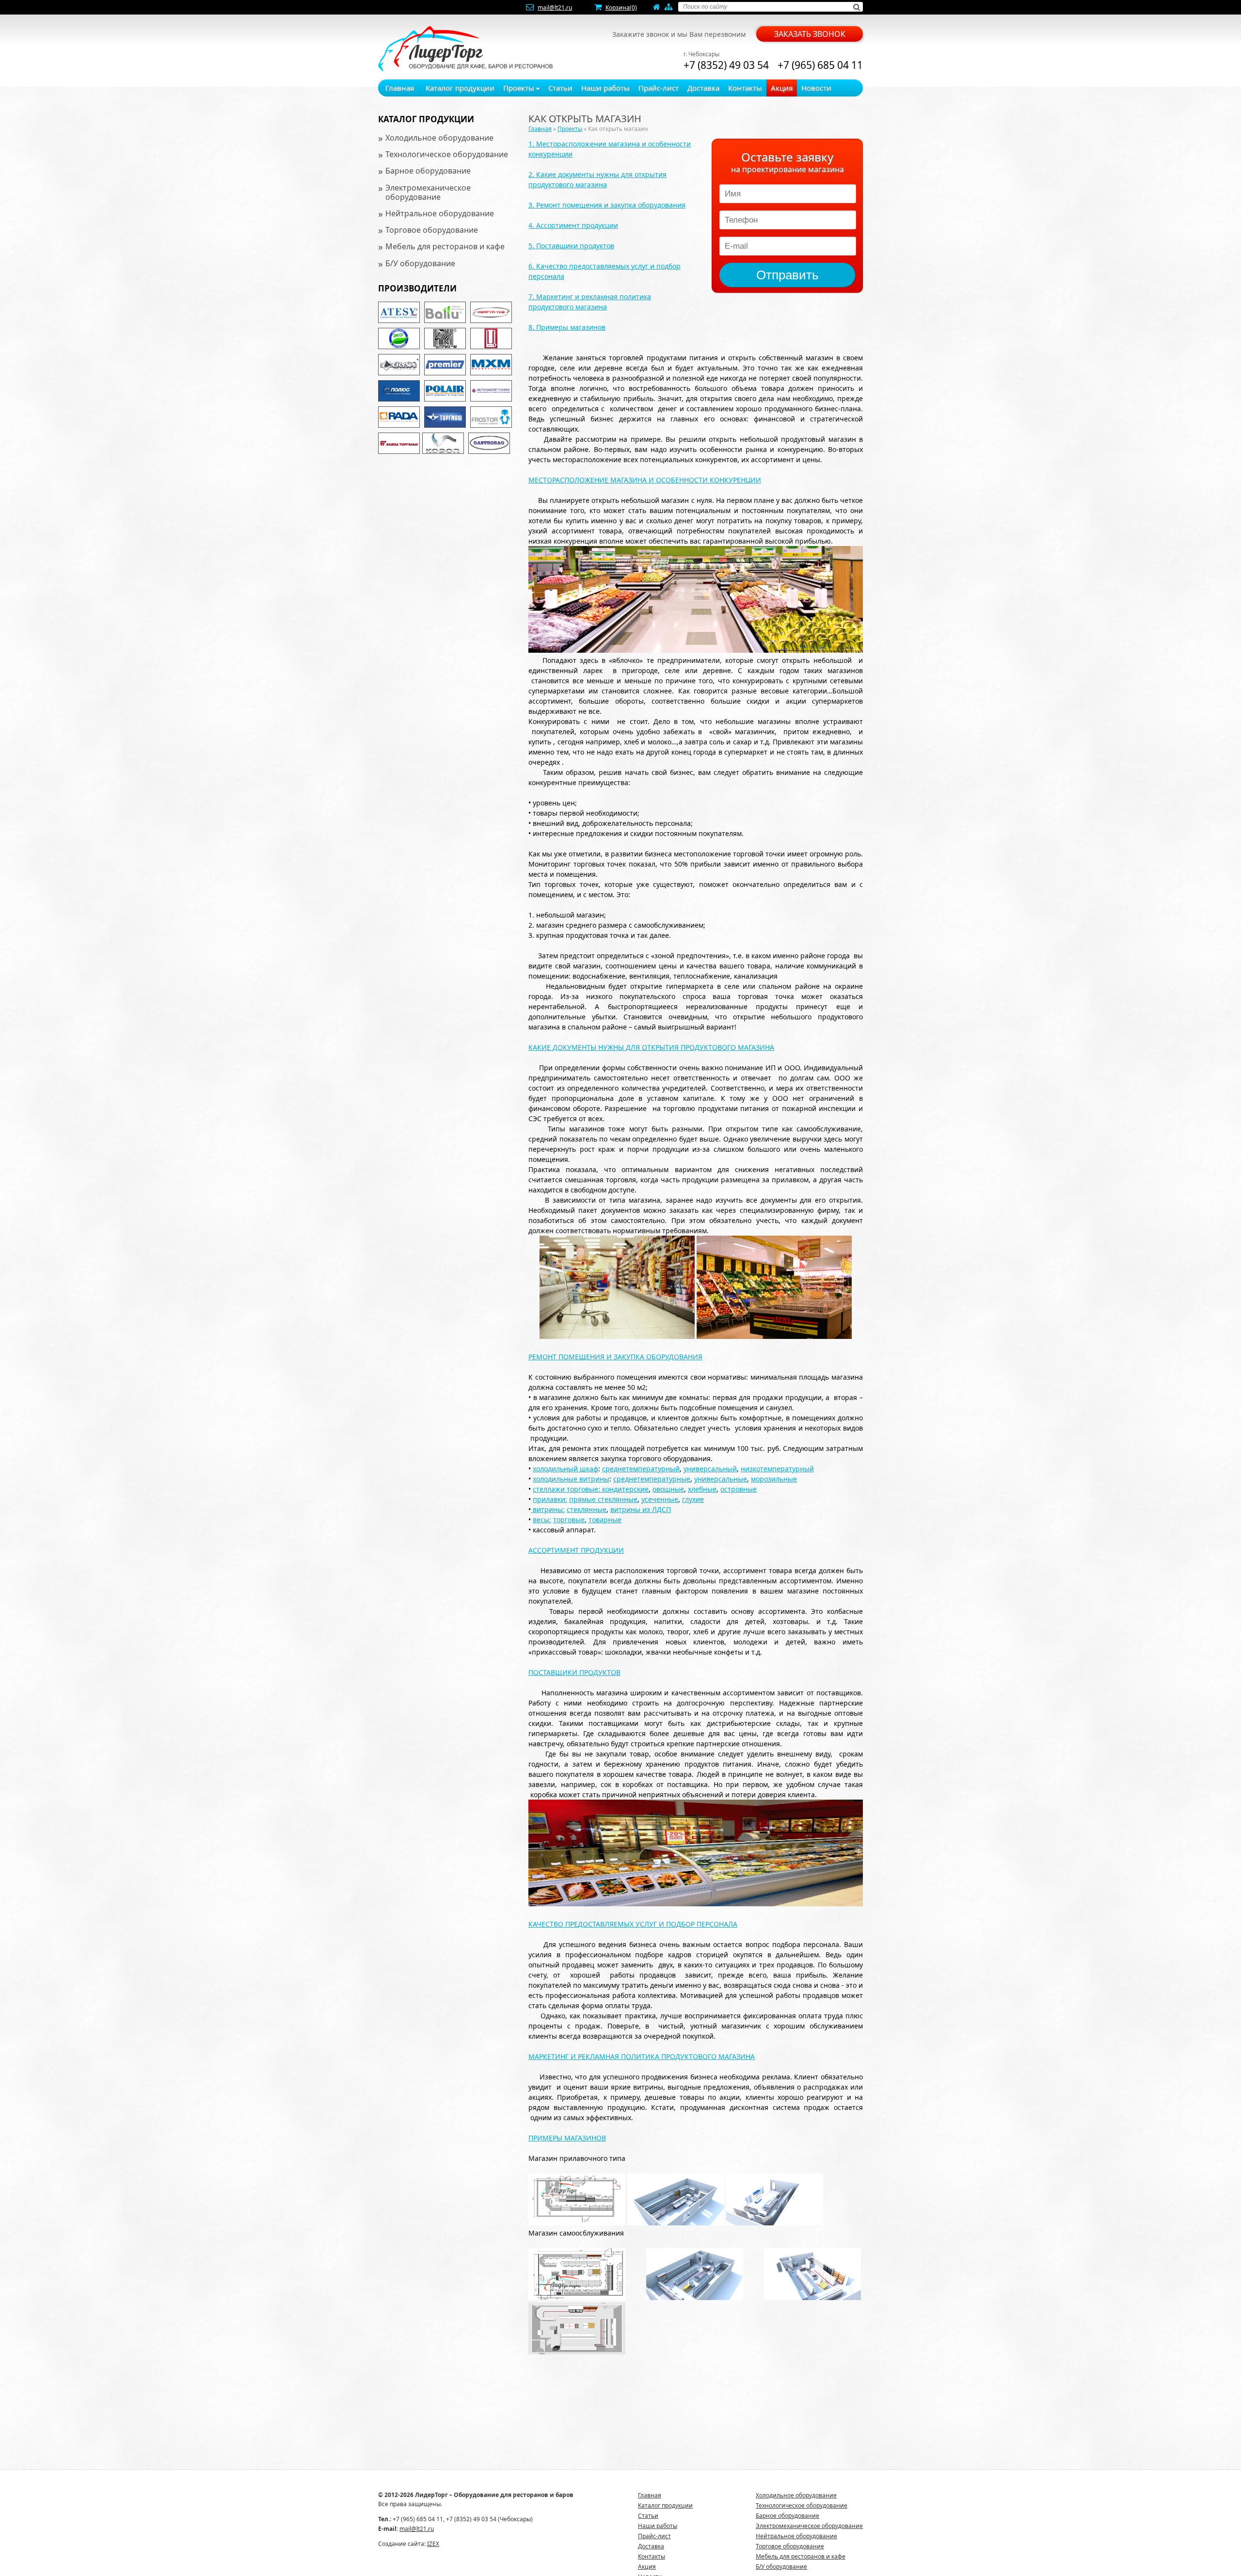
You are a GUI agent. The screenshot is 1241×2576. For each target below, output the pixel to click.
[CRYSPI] (399, 365)
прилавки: (550, 1499)
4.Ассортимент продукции (573, 225)
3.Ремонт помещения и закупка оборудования (607, 205)
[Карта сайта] (668, 8)
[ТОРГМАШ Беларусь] (445, 417)
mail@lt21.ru (555, 8)
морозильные (774, 1479)
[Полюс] (399, 391)
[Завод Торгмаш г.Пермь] (399, 443)
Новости (816, 88)
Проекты (520, 88)
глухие (693, 1499)
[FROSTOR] (491, 417)
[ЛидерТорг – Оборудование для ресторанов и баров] (465, 49)
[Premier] (445, 365)
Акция (782, 88)
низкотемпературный (777, 1469)
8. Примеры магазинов (567, 327)
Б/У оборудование (420, 263)
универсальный (710, 1469)
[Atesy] (399, 312)
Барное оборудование (428, 171)
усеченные (660, 1499)
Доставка (703, 88)
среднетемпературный (641, 1469)
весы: (542, 1520)
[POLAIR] (445, 391)
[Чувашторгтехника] (491, 391)
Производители (417, 288)
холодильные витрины (571, 1479)
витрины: (549, 1509)
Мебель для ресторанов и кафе (445, 246)
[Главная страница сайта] (657, 8)
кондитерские (624, 1489)
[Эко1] (399, 338)
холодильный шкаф (565, 1469)
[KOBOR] (443, 443)
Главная (400, 88)
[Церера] (491, 338)
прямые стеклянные (603, 1499)
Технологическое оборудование (447, 154)
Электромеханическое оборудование (428, 192)
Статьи (560, 88)
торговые (569, 1520)
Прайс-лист (659, 88)
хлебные (702, 1489)
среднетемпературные (652, 1479)
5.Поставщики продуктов (571, 246)
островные (739, 1489)
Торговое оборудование (432, 230)
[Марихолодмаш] (491, 365)
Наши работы (605, 88)
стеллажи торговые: (566, 1489)
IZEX (433, 2544)
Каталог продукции (460, 88)
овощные (668, 1489)
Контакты (745, 88)
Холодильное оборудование (439, 138)
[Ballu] (445, 312)
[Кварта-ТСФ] (491, 312)
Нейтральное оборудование (440, 213)
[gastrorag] (489, 443)
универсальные (721, 1479)
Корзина (621, 8)
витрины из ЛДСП (641, 1509)
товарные (605, 1520)
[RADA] (399, 417)
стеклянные (587, 1509)
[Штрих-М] (445, 338)
